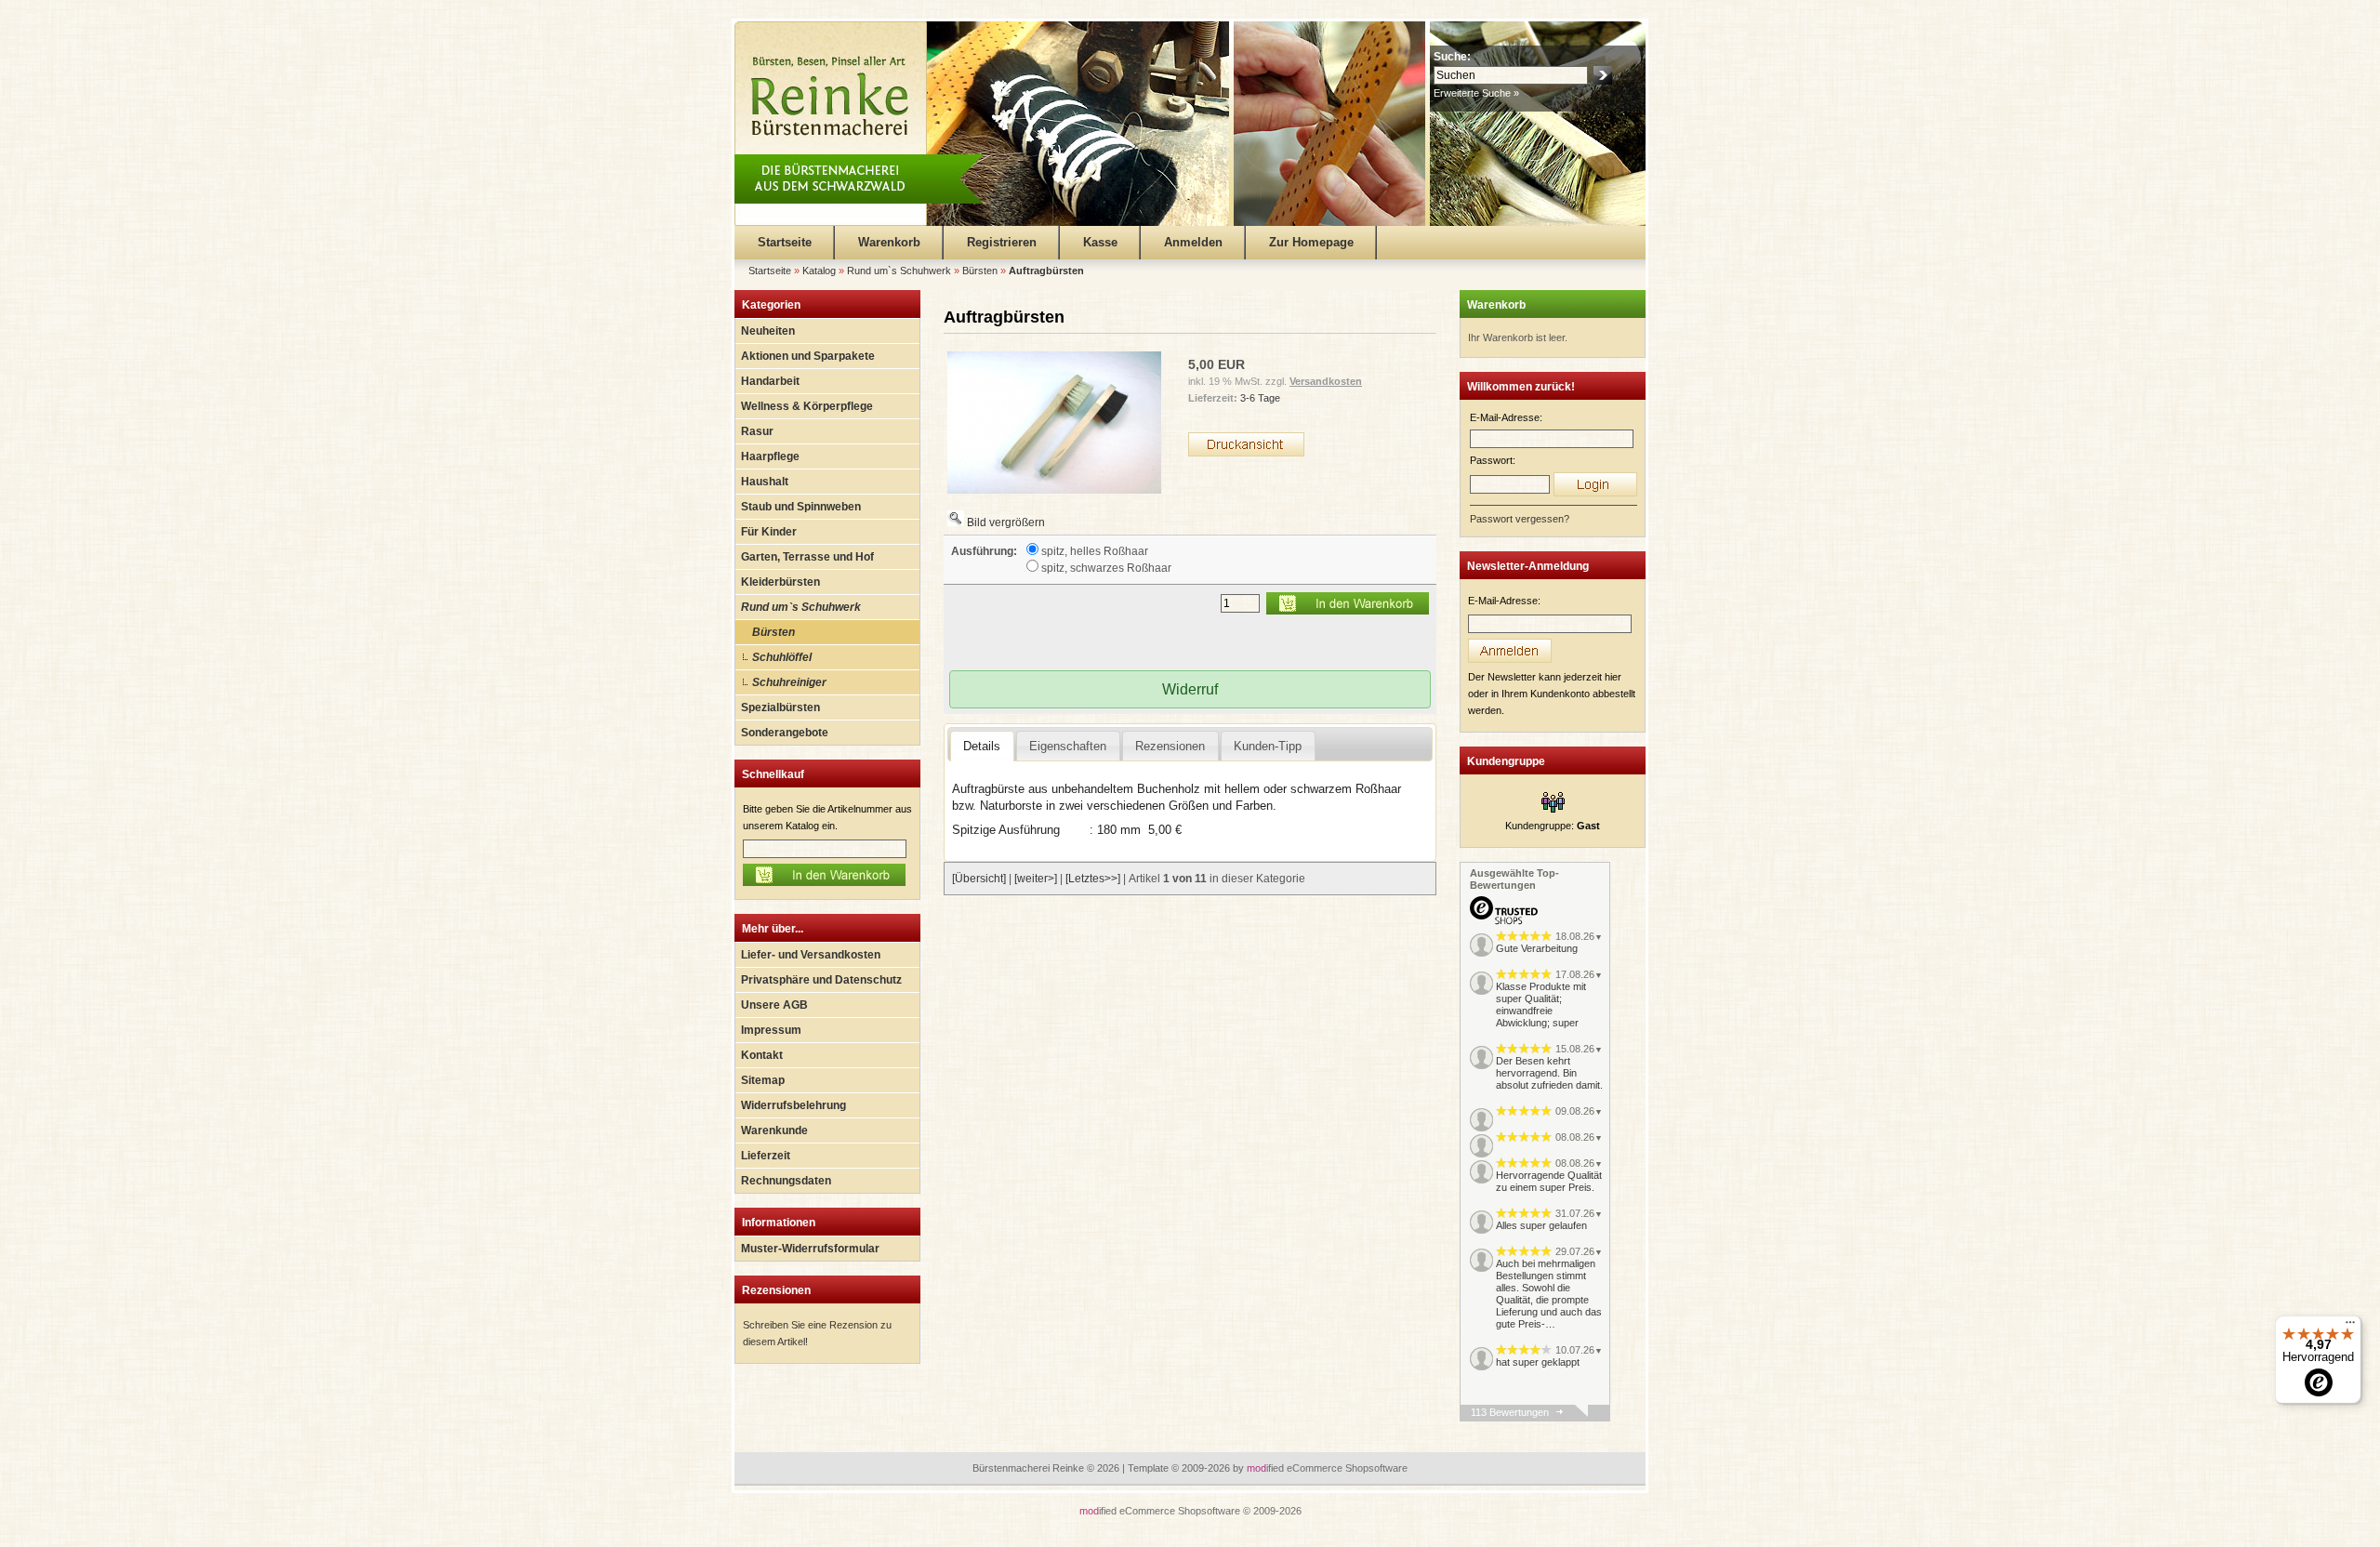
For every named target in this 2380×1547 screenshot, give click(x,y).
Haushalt (765, 482)
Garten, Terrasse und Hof (807, 557)
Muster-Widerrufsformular (810, 1249)
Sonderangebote (785, 733)
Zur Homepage (1311, 242)
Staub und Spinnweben (801, 507)
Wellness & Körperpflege (807, 406)
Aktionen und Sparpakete (808, 356)
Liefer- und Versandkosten (811, 955)
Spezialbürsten (780, 707)
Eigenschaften (1068, 746)
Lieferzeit (766, 1156)
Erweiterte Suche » (1476, 93)
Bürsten (773, 632)
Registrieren (1002, 242)
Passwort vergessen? (1520, 519)
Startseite (785, 242)
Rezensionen (776, 1290)
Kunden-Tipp (1268, 746)
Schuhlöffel (782, 657)
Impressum (771, 1030)
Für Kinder (769, 532)
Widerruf (1190, 689)
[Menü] (2350, 1327)
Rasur (757, 431)
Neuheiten (768, 331)
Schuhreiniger (789, 682)
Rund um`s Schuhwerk (801, 607)
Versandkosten (1326, 381)
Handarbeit (770, 381)
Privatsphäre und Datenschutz (821, 980)
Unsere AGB (774, 1005)
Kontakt (762, 1055)
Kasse (1100, 242)
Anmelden (1193, 242)
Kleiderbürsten (780, 582)
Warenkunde (774, 1130)
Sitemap (763, 1080)
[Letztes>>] (1093, 879)
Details (982, 746)
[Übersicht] (979, 879)
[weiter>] (1036, 879)
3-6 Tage (1260, 398)
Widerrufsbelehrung (793, 1105)
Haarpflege (770, 456)
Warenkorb (889, 242)
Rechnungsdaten (786, 1181)
